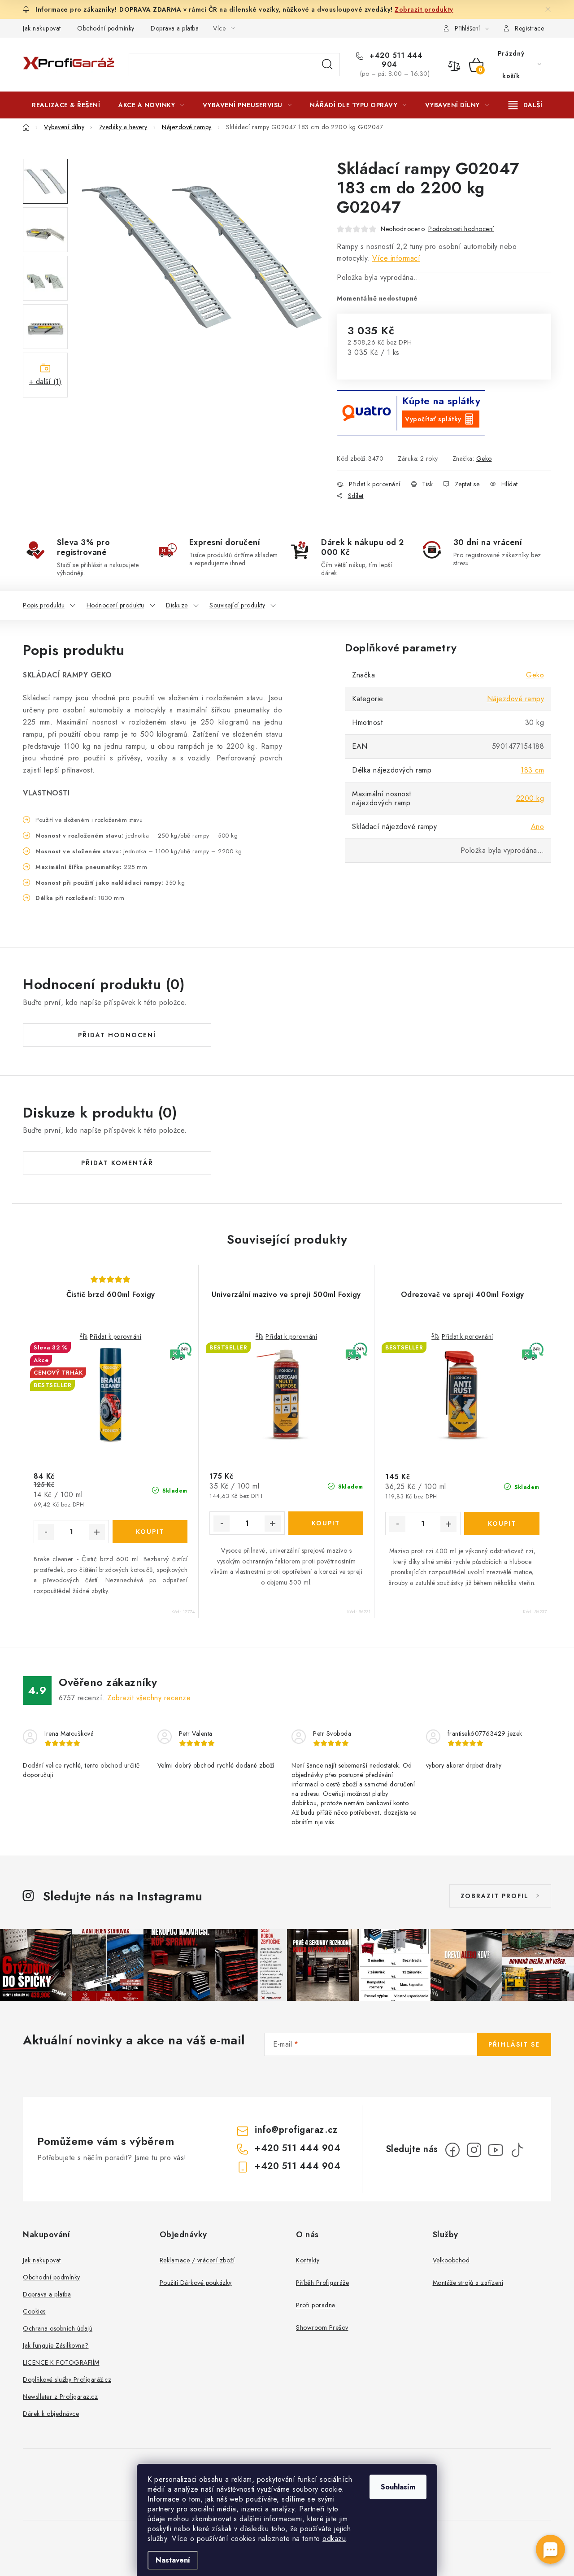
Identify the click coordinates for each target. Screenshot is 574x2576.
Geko (484, 458)
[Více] (525, 105)
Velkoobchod (451, 2260)
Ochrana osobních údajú (58, 2328)
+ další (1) (46, 382)
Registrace (529, 28)
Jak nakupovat (42, 28)
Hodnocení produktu (115, 605)
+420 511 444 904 (395, 60)
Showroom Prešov (322, 2327)
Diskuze (177, 605)
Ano (538, 827)
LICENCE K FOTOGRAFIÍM (61, 2362)
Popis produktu (44, 605)
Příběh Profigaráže (322, 2283)
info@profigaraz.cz (296, 2130)
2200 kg (530, 798)
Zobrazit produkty (424, 9)
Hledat (327, 65)
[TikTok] (517, 2150)
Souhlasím (398, 2487)
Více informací (396, 258)
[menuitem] (66, 105)
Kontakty (308, 2260)
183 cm (532, 770)
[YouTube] (496, 2150)
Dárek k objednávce (51, 2414)
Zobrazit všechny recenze (149, 1698)
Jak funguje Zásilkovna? (56, 2345)
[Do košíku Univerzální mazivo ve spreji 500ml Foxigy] (326, 1523)
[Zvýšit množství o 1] (97, 1532)
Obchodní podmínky (106, 28)
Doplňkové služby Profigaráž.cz (67, 2380)
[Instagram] (474, 2150)
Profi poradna (316, 2305)
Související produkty (237, 605)
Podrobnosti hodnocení (461, 229)
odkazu (334, 2539)
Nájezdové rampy (516, 699)
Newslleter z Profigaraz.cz (60, 2397)
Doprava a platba (175, 28)
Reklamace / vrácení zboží (197, 2260)
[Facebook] (452, 2150)
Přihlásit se (514, 2044)
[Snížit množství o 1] (46, 1532)
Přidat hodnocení (117, 1035)
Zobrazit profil (495, 1896)
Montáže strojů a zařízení (468, 2283)
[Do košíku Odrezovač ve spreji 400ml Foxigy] (502, 1524)
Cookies (34, 2311)
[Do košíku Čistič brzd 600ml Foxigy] (150, 1532)
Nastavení (173, 2560)
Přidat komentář (117, 1163)
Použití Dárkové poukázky (196, 2283)
